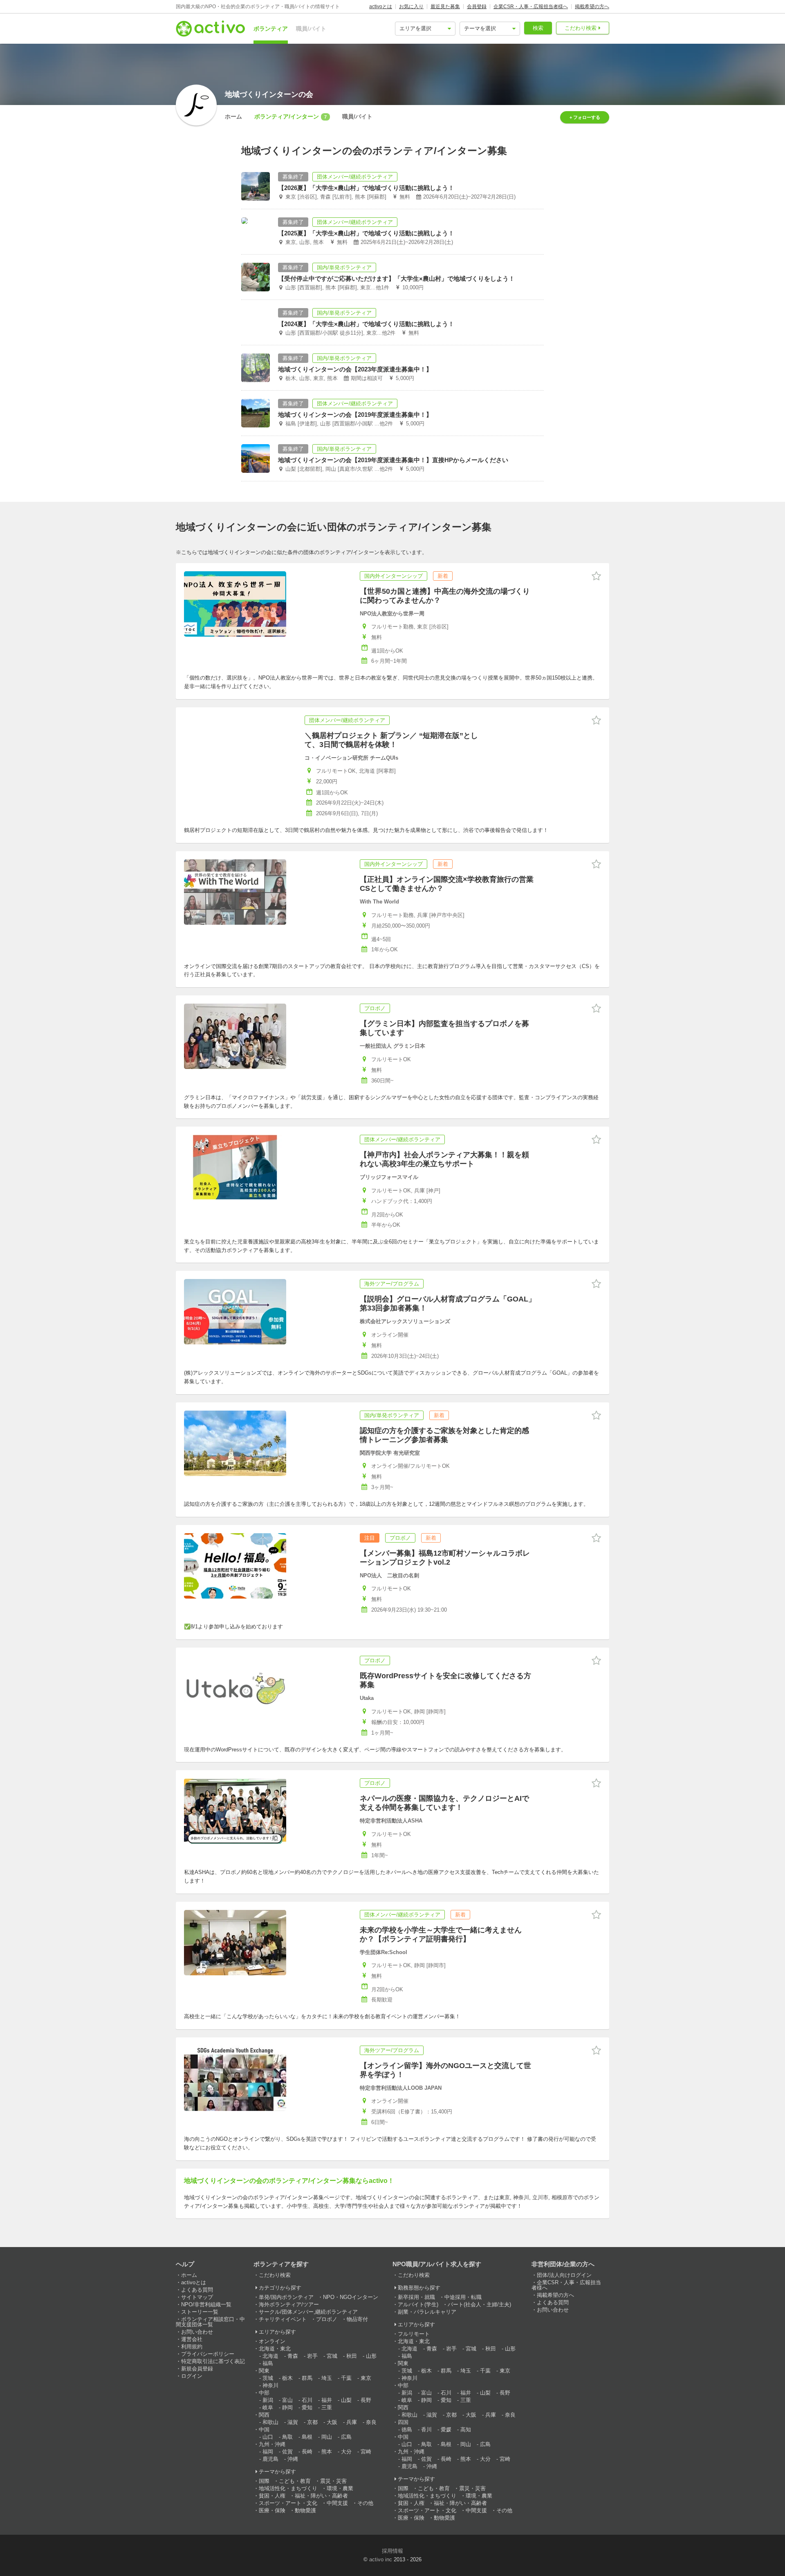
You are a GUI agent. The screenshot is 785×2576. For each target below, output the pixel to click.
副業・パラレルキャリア (427, 2312)
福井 (327, 2400)
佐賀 (287, 2452)
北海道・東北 (275, 2349)
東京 (366, 2378)
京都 (312, 2422)
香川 (426, 2430)
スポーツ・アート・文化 (288, 2503)
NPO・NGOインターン (351, 2297)
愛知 (307, 2407)
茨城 (268, 2378)
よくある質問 (197, 2290)
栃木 (287, 2378)
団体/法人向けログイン (564, 2275)
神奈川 (270, 2385)
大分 (346, 2452)
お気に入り (411, 7)
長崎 (307, 2452)
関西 (264, 2415)
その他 (365, 2503)
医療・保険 (272, 2510)
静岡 (287, 2407)
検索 (538, 28)
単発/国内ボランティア (286, 2297)
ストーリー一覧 (200, 2312)
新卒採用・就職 (416, 2297)
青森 (293, 2356)
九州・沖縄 (272, 2444)
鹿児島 (270, 2459)
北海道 (270, 2356)
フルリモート (414, 2334)
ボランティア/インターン (290, 116)
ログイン (192, 2376)
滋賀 (293, 2422)
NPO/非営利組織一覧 (206, 2304)
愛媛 (446, 2430)
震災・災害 (333, 2481)
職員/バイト (311, 29)
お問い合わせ (197, 2332)
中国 (264, 2430)
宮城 (332, 2356)
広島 (346, 2437)
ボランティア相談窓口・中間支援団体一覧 (210, 2322)
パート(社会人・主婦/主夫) (479, 2304)
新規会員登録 (197, 2369)
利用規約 (192, 2347)
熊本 (327, 2452)
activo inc (381, 2559)
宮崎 (366, 2452)
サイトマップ (197, 2297)
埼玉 (327, 2378)
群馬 (307, 2378)
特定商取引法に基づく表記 (213, 2361)
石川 (307, 2400)
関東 (264, 2371)
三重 (327, 2407)
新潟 (268, 2400)
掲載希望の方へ (592, 7)
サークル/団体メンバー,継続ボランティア (308, 2312)
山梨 (346, 2400)
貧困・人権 (272, 2496)
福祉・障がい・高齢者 (321, 2496)
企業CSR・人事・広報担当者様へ (531, 7)
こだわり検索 (581, 28)
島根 (307, 2437)
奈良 (371, 2422)
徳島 (407, 2430)
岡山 (327, 2437)
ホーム (233, 116)
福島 (268, 2363)
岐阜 (268, 2407)
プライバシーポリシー (208, 2354)
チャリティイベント (283, 2319)
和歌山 (270, 2422)
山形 (371, 2356)
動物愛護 (305, 2510)
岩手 (312, 2356)
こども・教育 (295, 2481)
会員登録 (477, 7)
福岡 (268, 2452)
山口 (268, 2437)
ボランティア (271, 29)
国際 (264, 2481)
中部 (264, 2393)
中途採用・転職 (463, 2297)
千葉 (346, 2378)
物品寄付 (357, 2319)
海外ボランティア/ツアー (289, 2304)
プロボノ (327, 2319)
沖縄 (293, 2459)
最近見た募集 (445, 7)
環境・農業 (340, 2488)
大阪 (332, 2422)
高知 (466, 2430)
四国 (403, 2422)
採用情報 (392, 2551)
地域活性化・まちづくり (288, 2488)
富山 (287, 2400)
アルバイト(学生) (418, 2304)
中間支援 (337, 2503)
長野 (366, 2400)
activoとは (381, 7)
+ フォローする (585, 117)
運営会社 (192, 2339)
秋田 (352, 2356)
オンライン (272, 2341)
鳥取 (287, 2437)
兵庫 (352, 2422)
